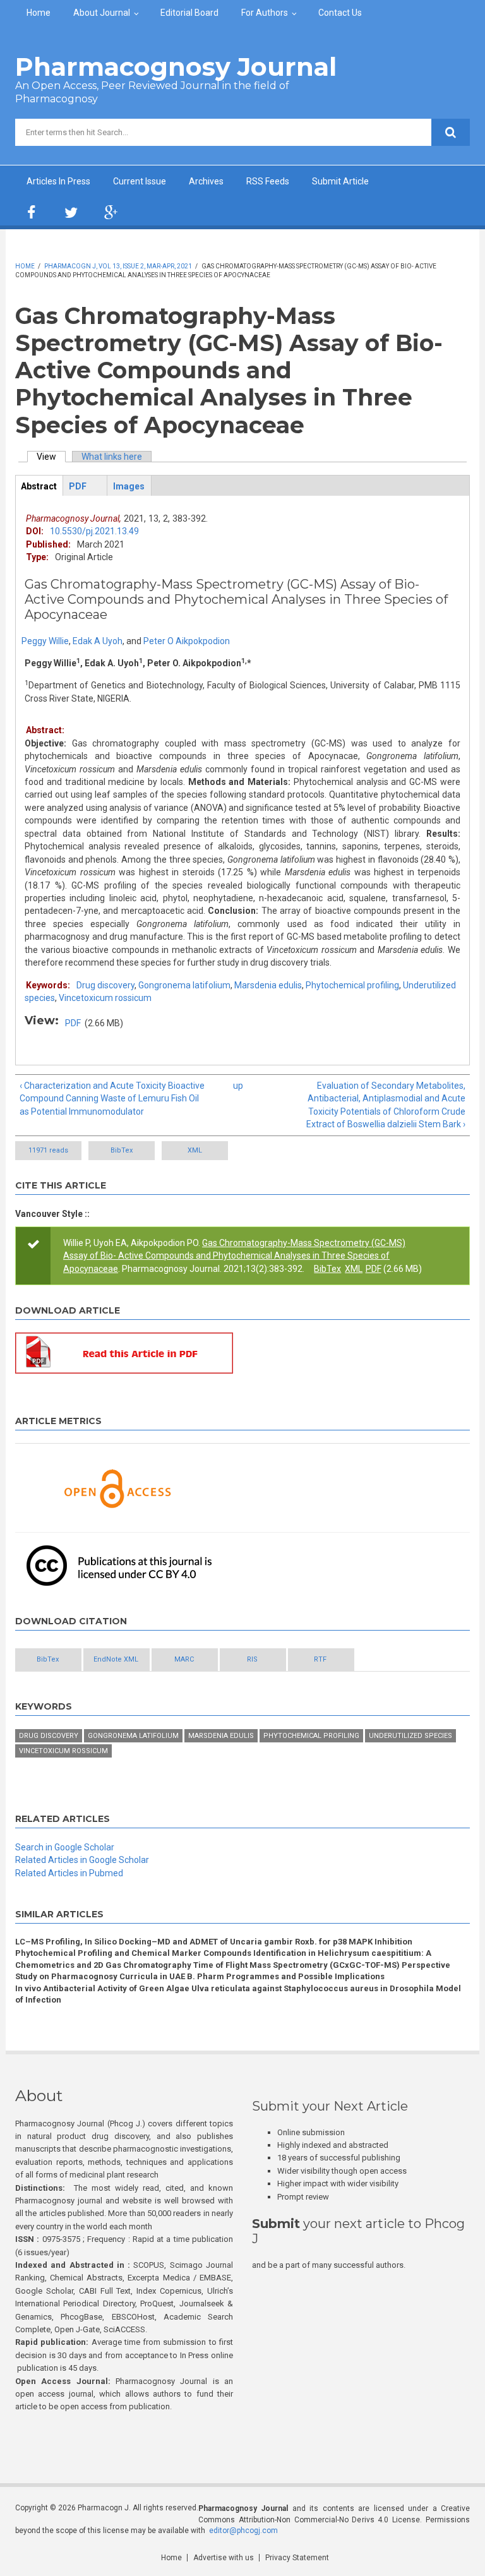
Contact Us (340, 13)
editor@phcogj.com (243, 2531)
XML (195, 1150)
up (238, 1086)
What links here (112, 457)
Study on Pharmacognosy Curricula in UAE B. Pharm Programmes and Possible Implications (200, 1976)
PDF (73, 1023)
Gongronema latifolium (184, 985)
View (51, 457)
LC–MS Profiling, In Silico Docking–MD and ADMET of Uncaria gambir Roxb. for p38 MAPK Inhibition (214, 1942)
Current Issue (140, 181)
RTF (320, 1659)
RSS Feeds (268, 181)
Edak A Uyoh (98, 641)
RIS (252, 1659)
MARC (184, 1659)
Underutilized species (410, 1736)
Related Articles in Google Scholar (82, 1860)
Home (39, 13)
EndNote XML (116, 1659)
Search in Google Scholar (65, 1847)
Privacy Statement (297, 2558)
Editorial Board (189, 13)
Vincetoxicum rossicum (105, 998)
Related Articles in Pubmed (69, 1873)
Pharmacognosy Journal (176, 67)
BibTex (122, 1150)
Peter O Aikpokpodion (187, 641)
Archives (206, 181)
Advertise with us (224, 2558)
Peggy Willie (45, 641)
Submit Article (340, 181)
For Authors (265, 13)
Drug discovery (105, 985)
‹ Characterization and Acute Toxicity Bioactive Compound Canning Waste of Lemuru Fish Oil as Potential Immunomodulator (112, 1099)
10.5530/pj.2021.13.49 (94, 531)
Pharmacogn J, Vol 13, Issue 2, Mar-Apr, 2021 (118, 266)
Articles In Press (58, 181)
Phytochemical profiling (352, 985)
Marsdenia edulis (268, 985)
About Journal (102, 13)
